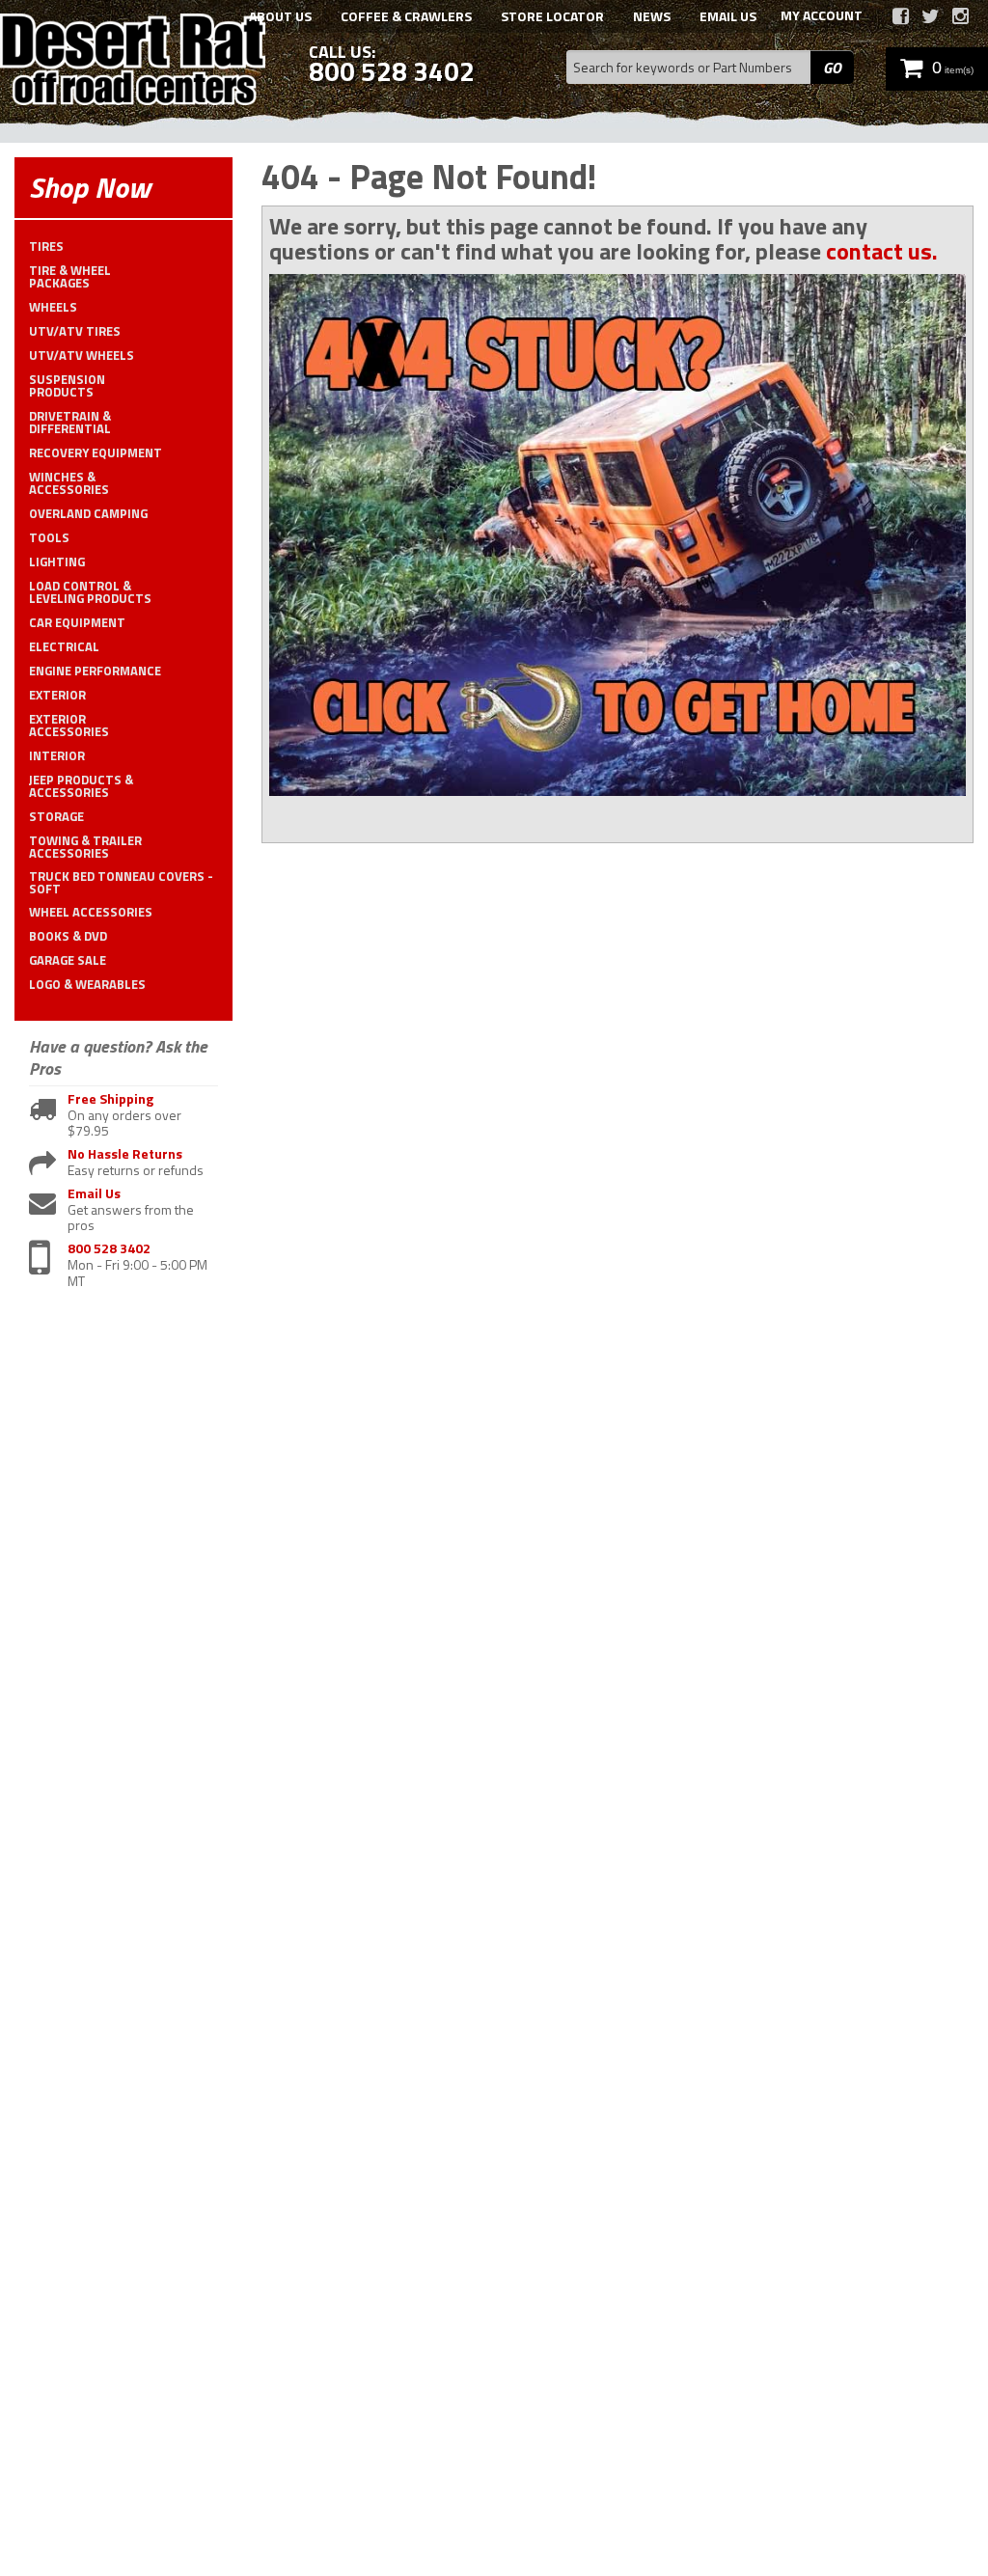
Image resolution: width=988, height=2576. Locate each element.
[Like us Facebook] (901, 16)
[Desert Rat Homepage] (133, 62)
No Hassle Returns (125, 1154)
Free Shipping (110, 1099)
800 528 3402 (109, 1249)
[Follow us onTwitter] (931, 16)
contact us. (882, 251)
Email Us (94, 1194)
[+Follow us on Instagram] (961, 16)
